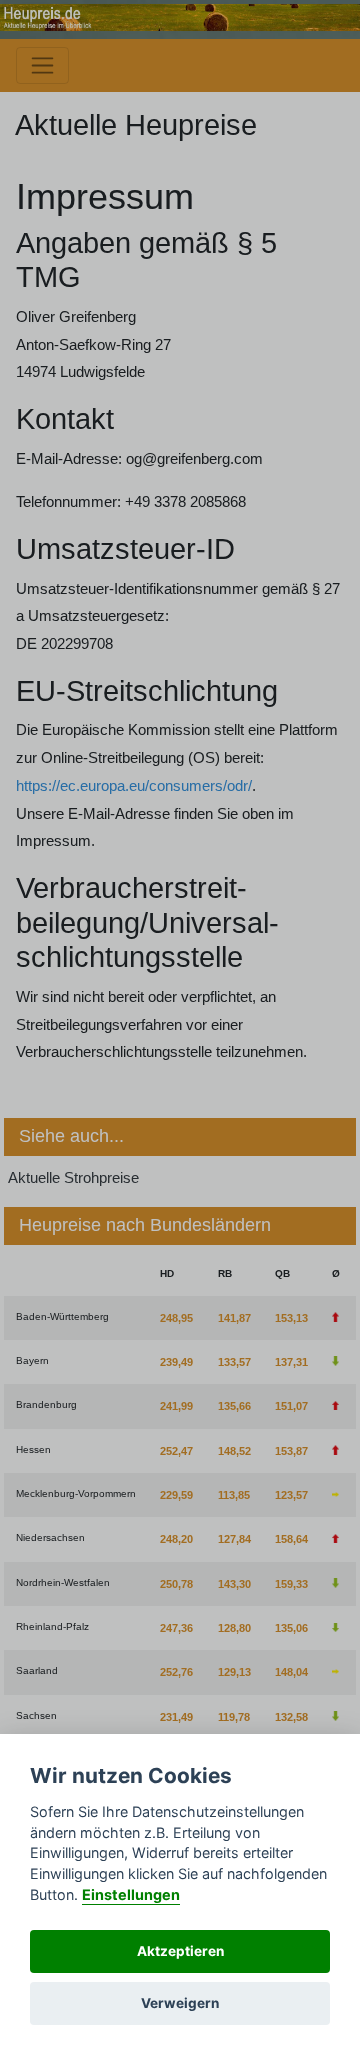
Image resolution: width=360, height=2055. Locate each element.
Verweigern (180, 2003)
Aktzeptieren (180, 1951)
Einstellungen (131, 1894)
